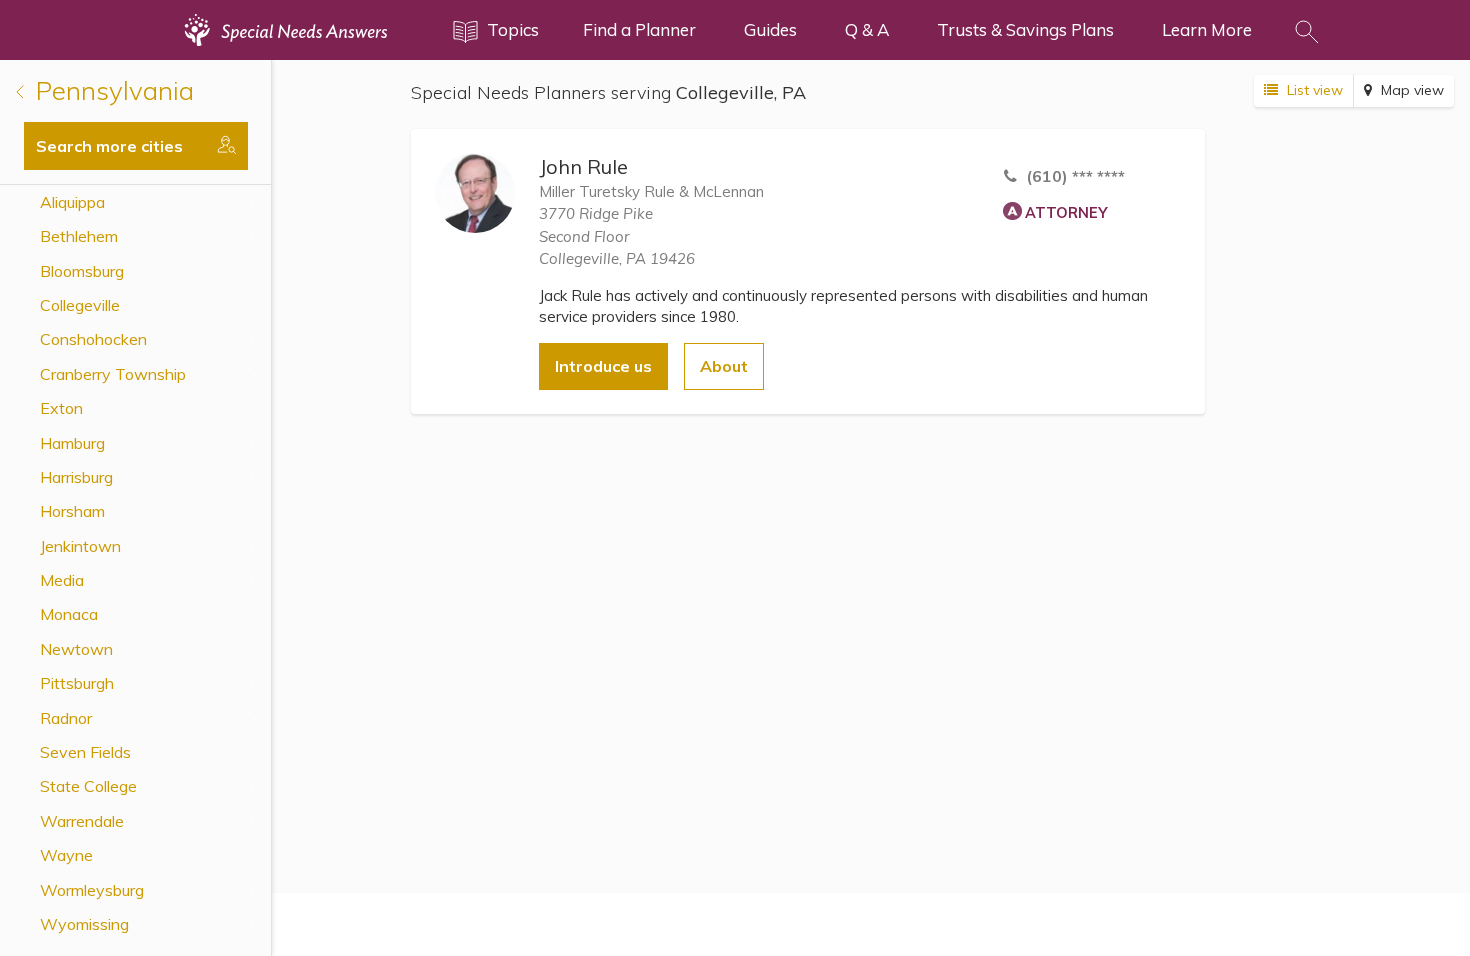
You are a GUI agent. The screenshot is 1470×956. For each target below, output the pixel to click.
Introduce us (603, 366)
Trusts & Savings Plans (1025, 29)
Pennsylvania (111, 90)
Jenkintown (80, 546)
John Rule (583, 166)
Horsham (72, 511)
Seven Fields (85, 752)
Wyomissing (84, 924)
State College (88, 786)
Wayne (66, 855)
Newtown (76, 649)
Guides (770, 29)
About (724, 366)
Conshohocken (93, 339)
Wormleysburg (92, 890)
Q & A (867, 29)
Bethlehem (79, 236)
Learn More (1207, 29)
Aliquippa (72, 202)
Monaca (69, 614)
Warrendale (82, 821)
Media (62, 580)
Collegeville (80, 305)
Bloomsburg (82, 271)
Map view (1410, 90)
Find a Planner (639, 29)
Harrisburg (76, 477)
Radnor (66, 718)
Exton (61, 408)
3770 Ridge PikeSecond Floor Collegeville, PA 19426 (617, 236)
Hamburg (72, 443)
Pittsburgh (77, 683)
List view (1313, 90)
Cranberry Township (113, 374)
